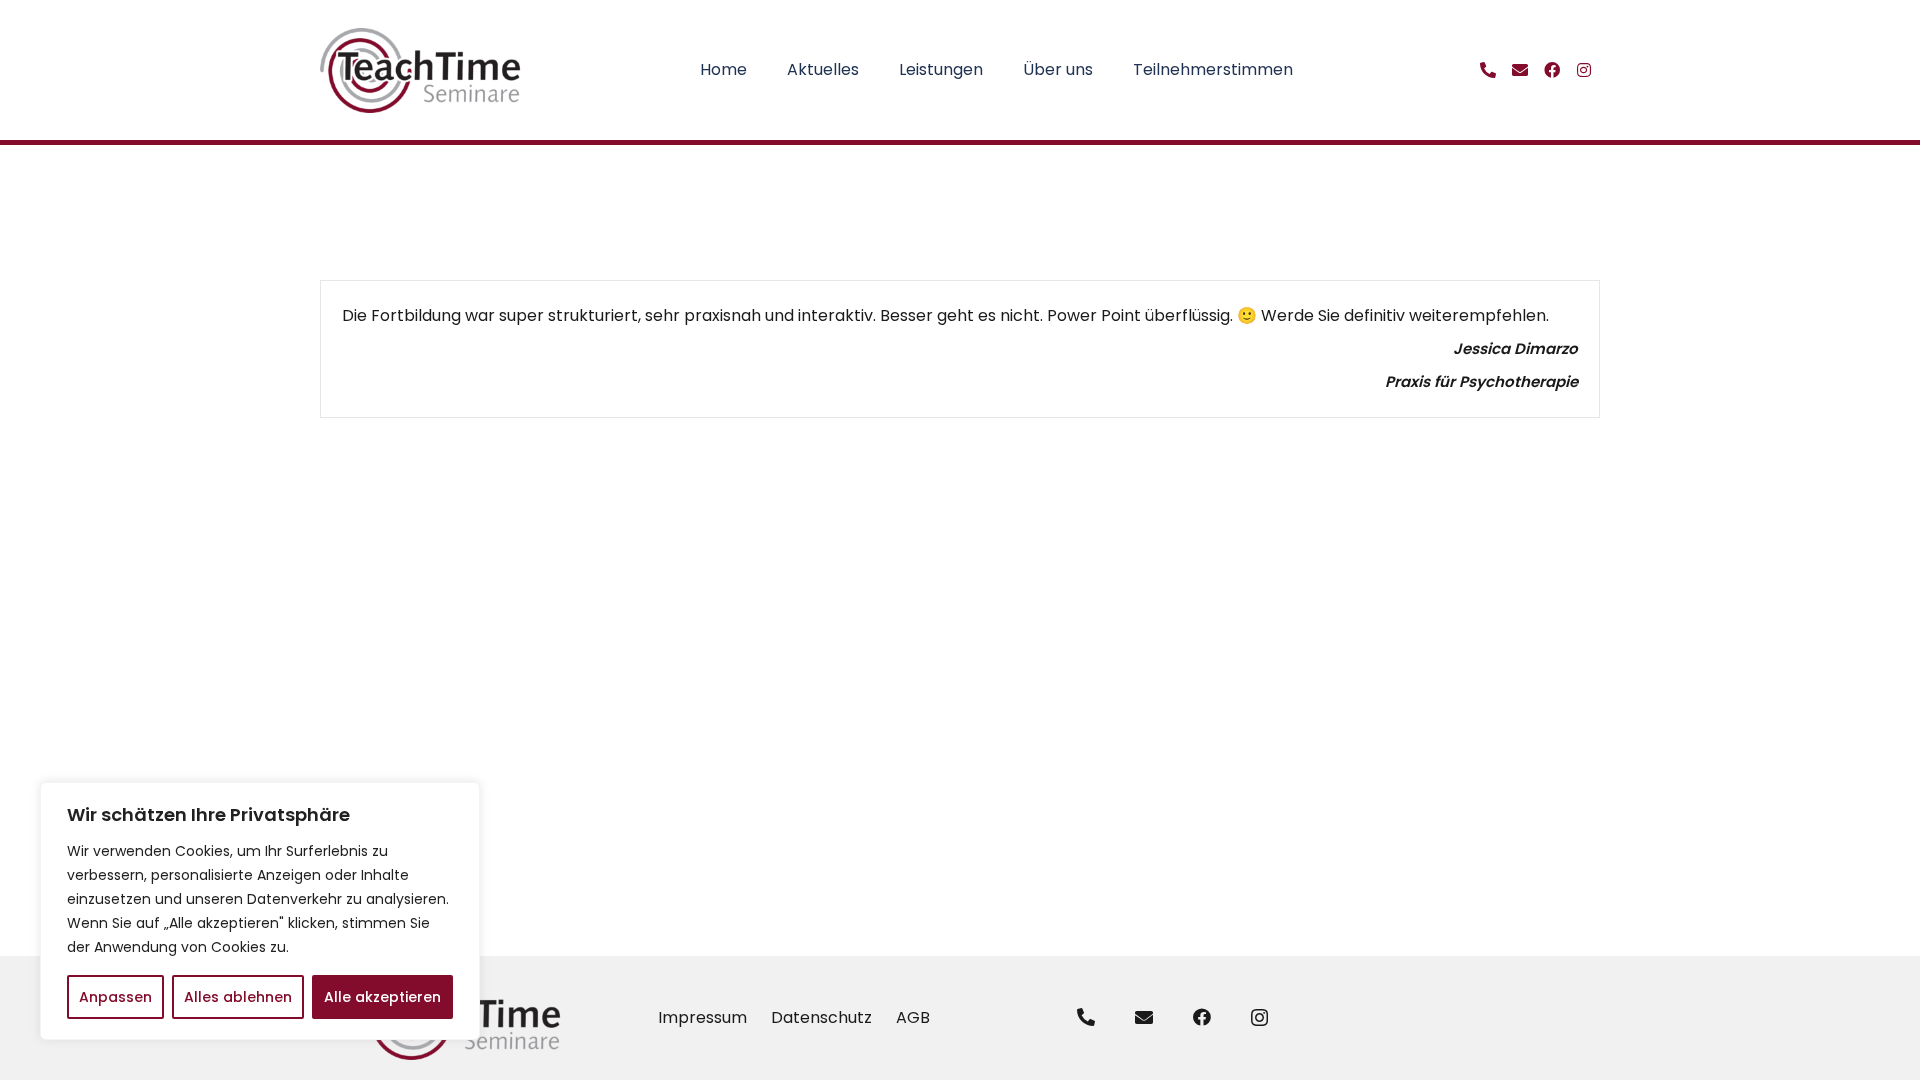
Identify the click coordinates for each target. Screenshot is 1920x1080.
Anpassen (115, 997)
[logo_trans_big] (421, 70)
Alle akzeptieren (382, 997)
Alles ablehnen (238, 997)
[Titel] (1488, 70)
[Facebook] (1202, 1017)
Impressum (702, 1017)
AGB (913, 1017)
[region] (260, 911)
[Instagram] (1259, 1018)
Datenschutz (821, 1017)
